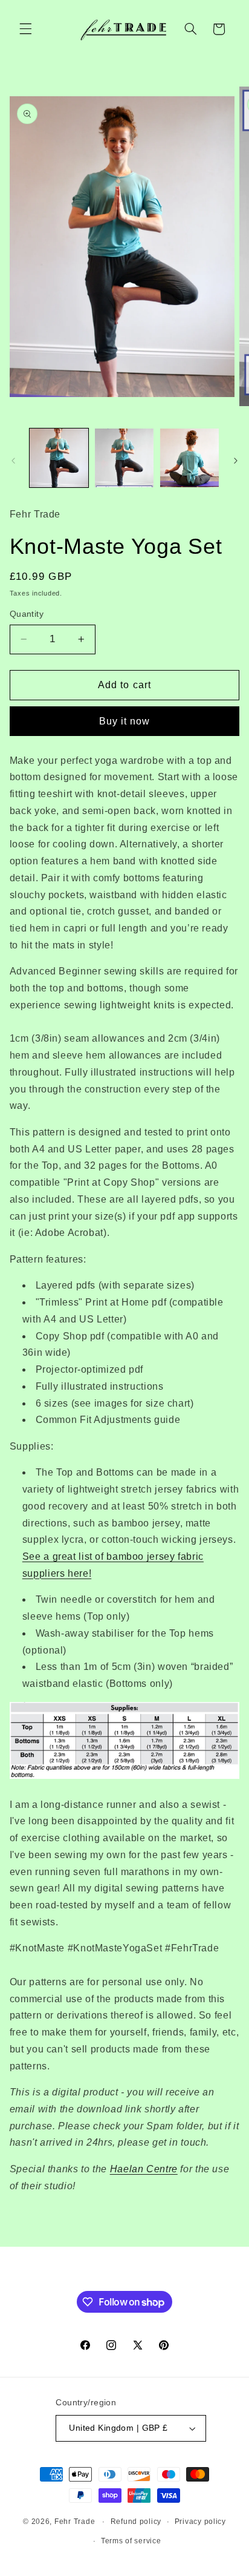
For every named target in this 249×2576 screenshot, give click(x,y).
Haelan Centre (144, 2169)
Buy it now (125, 721)
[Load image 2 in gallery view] (124, 458)
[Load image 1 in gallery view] (59, 458)
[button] (25, 29)
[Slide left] (13, 461)
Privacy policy (200, 2522)
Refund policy (136, 2522)
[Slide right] (236, 461)
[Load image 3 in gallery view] (189, 458)
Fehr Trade (75, 2522)
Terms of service (131, 2541)
